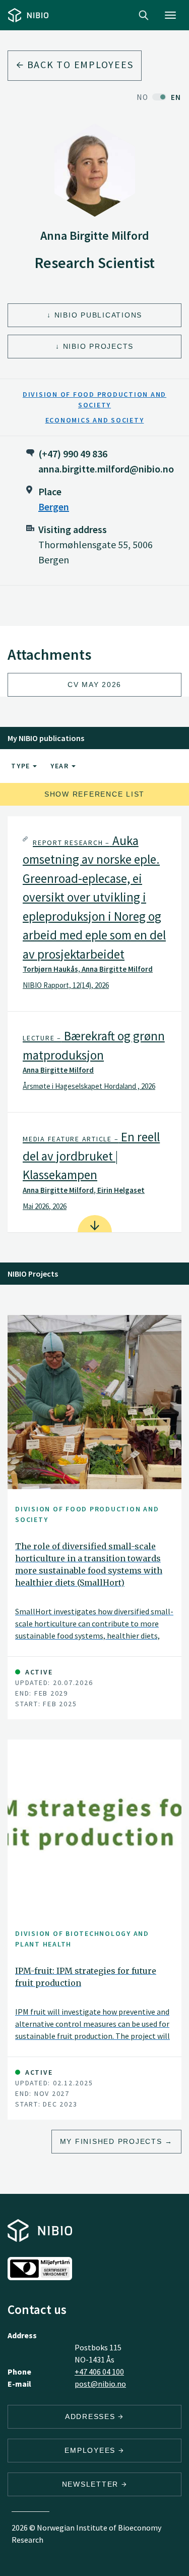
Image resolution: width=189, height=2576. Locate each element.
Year (61, 766)
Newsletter (92, 2484)
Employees (91, 2450)
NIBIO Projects (99, 346)
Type (22, 766)
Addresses (92, 2416)
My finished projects (111, 2141)
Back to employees (79, 64)
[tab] (94, 914)
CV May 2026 (94, 685)
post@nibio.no (100, 2384)
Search (144, 15)
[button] (94, 914)
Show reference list (94, 794)
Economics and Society (95, 420)
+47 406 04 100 (99, 2372)
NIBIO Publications (99, 315)
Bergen (54, 507)
